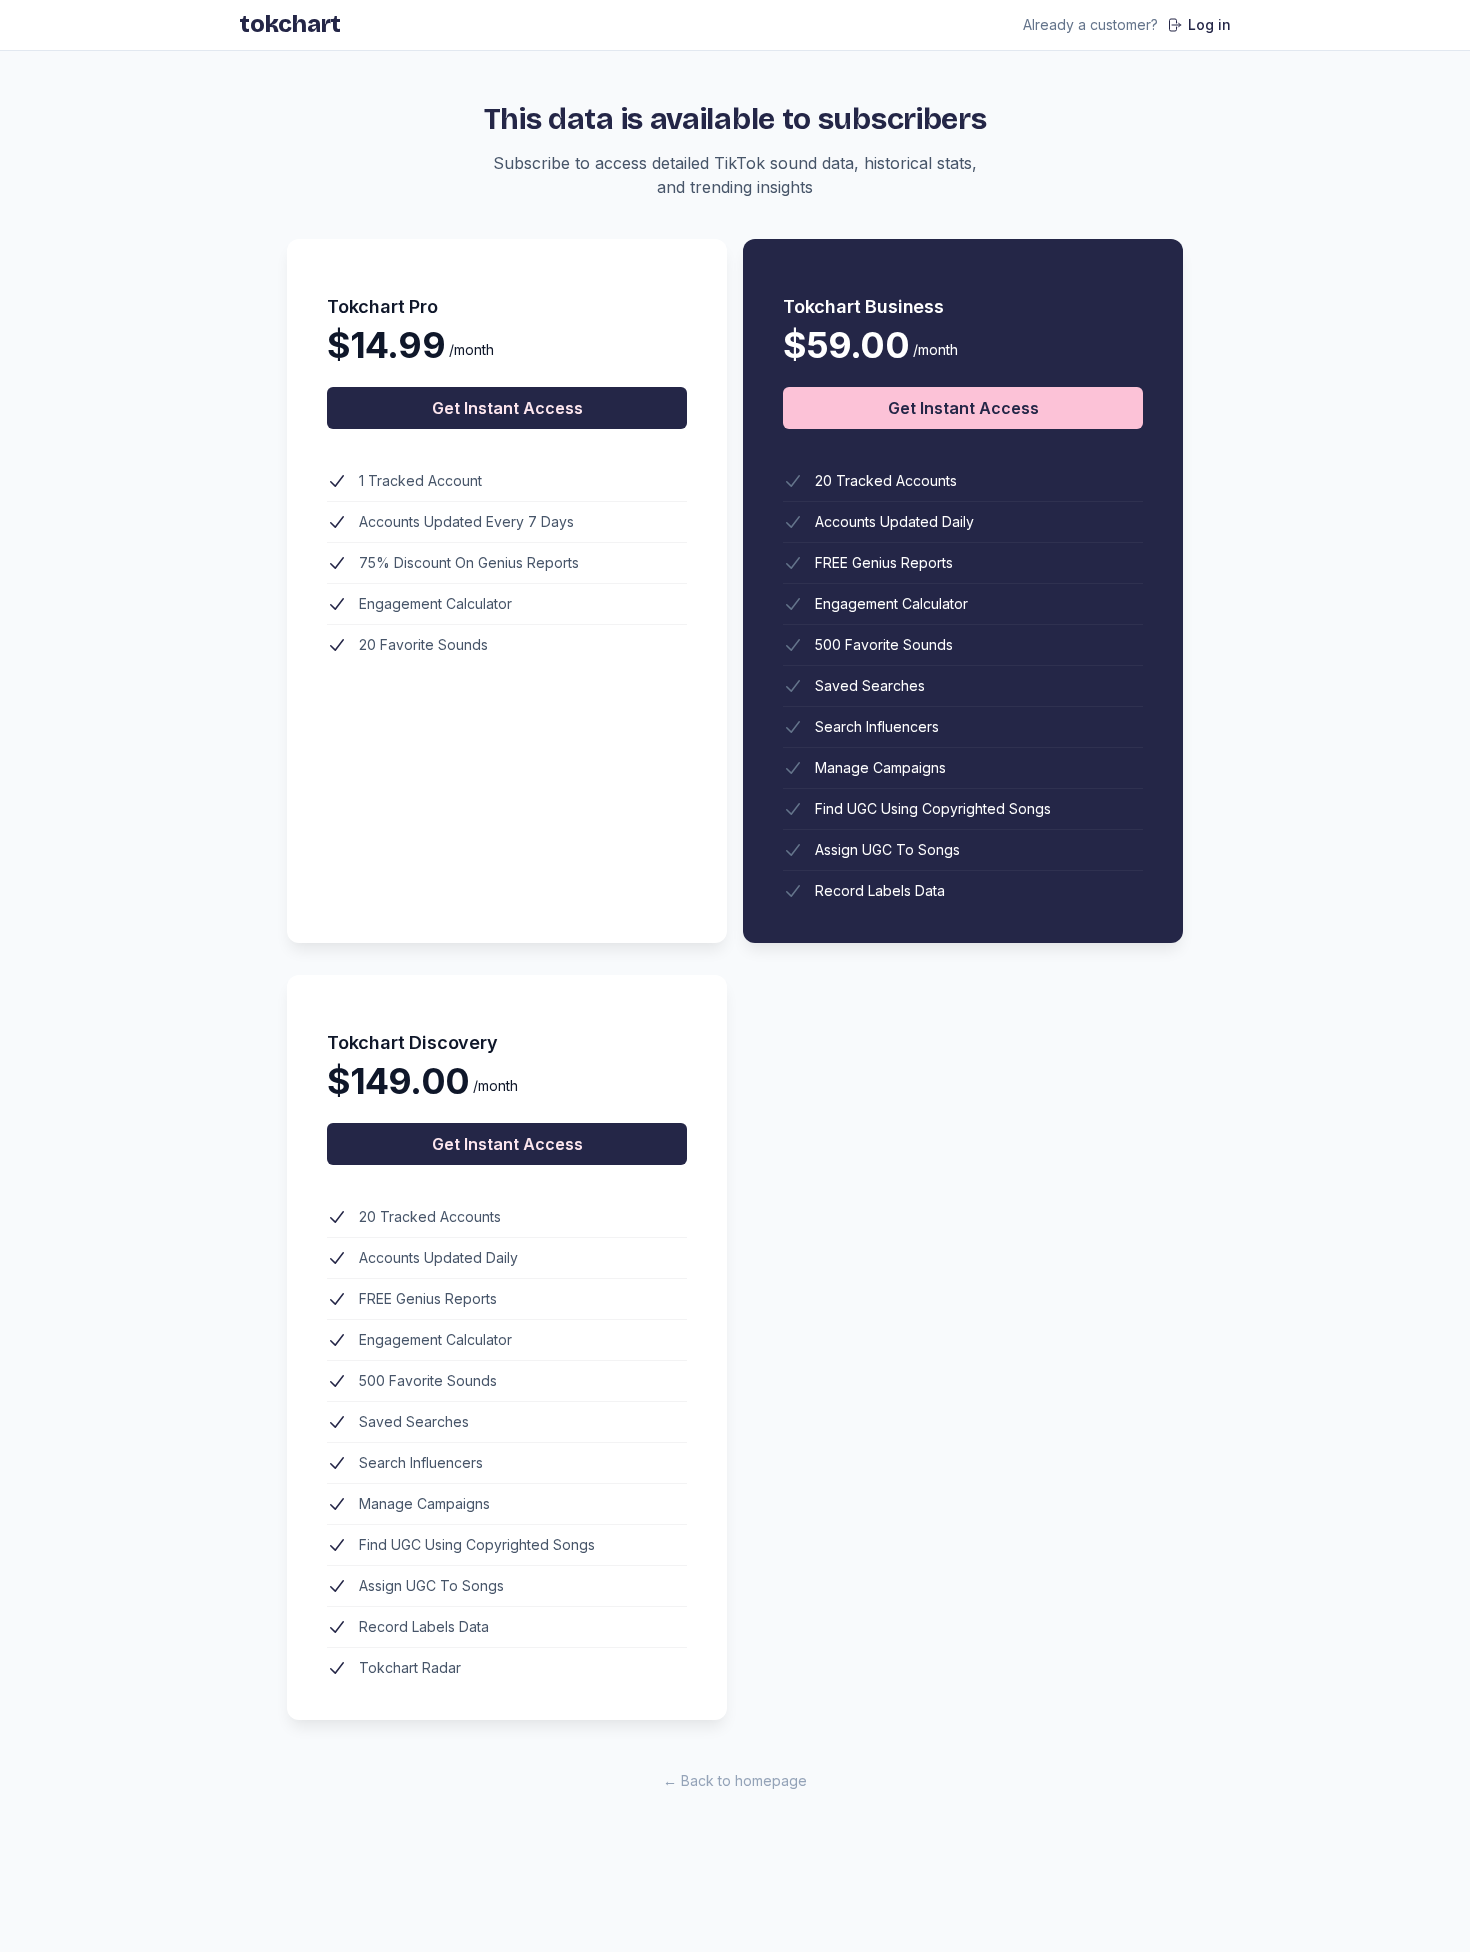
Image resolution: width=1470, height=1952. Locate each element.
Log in (1209, 24)
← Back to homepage (735, 1780)
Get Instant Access (507, 408)
